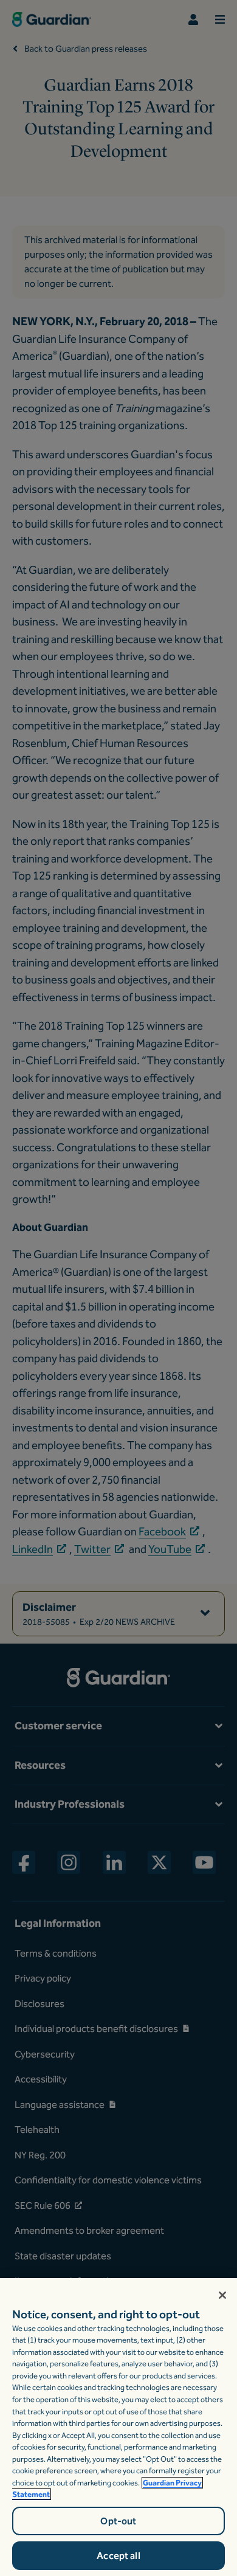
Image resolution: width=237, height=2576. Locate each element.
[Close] (222, 2295)
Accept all (118, 2556)
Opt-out (118, 2521)
